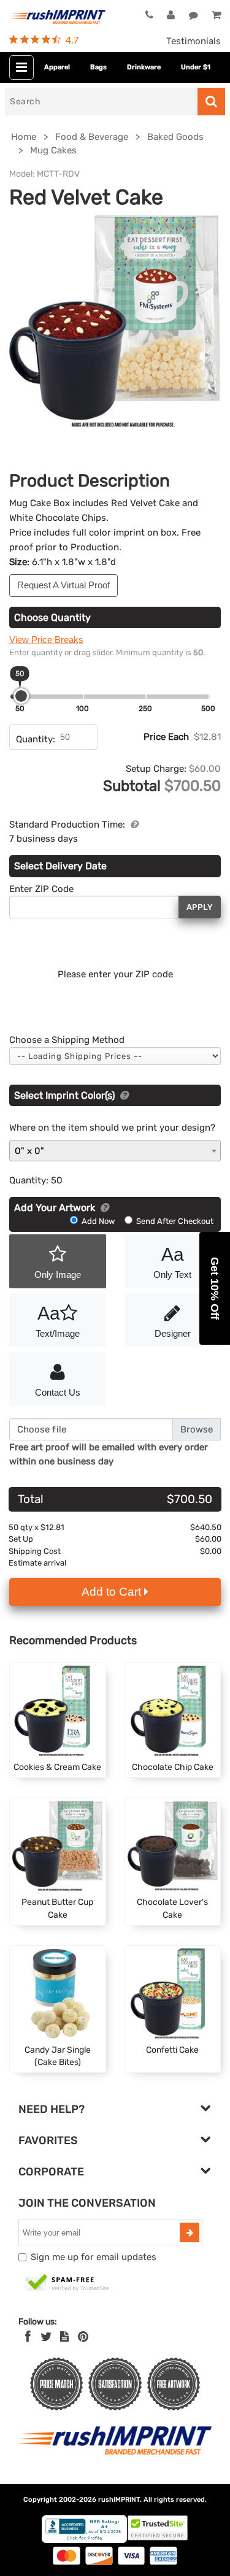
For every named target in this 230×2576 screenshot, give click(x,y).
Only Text (172, 1262)
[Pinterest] (83, 2337)
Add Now (98, 1221)
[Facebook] (28, 2337)
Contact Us (58, 1392)
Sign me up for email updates (94, 2257)
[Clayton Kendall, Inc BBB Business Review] (84, 2540)
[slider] (21, 696)
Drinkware (144, 67)
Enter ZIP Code (41, 889)
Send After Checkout (174, 1221)
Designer (173, 1333)
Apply (200, 907)
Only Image (58, 1275)
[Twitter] (46, 2337)
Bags (98, 67)
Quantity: (36, 739)
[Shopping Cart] (216, 15)
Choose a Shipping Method (67, 1040)
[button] (215, 1288)
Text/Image (58, 1321)
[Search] (211, 102)
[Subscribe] (190, 2232)
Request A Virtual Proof (63, 585)
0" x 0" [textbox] (29, 1151)
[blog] (64, 2337)
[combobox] (115, 1151)
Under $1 (196, 67)
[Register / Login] (171, 15)
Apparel (57, 67)
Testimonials (194, 41)
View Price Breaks (46, 640)
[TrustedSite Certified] (67, 2283)
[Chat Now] (194, 15)
